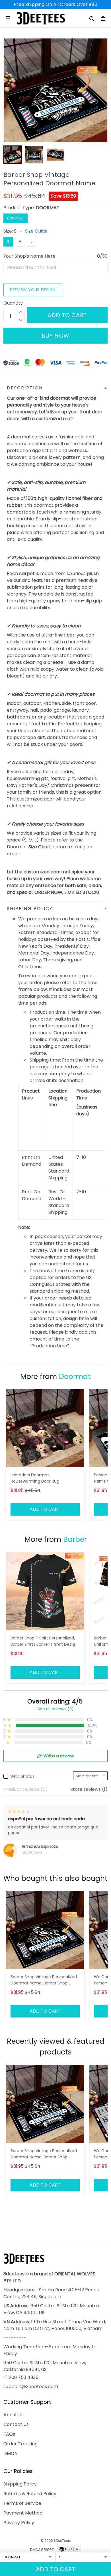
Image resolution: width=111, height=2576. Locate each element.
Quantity (13, 303)
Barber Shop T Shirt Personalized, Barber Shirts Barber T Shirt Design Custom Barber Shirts (44, 1642)
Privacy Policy (19, 2523)
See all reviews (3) (56, 1709)
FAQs (9, 2434)
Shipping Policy (20, 2484)
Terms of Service (22, 2503)
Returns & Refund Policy (30, 2494)
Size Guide (36, 231)
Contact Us (16, 2424)
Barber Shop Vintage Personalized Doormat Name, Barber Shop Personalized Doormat (44, 1980)
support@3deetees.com (31, 2387)
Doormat (75, 1377)
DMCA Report (42, 2550)
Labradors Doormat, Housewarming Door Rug (35, 1478)
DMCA (10, 2453)
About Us (14, 2415)
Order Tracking (20, 2444)
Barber (75, 1539)
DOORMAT (48, 208)
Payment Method (23, 2513)
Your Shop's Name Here (29, 256)
